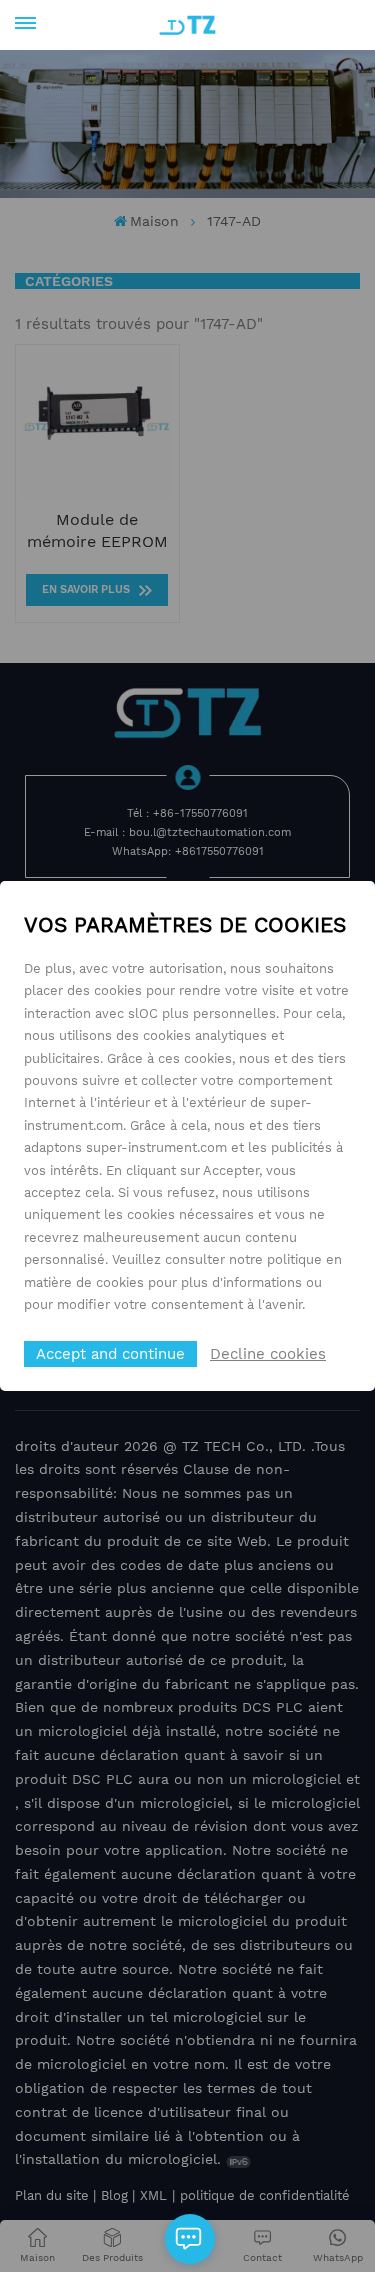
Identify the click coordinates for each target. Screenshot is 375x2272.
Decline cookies (268, 1354)
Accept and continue (110, 1354)
